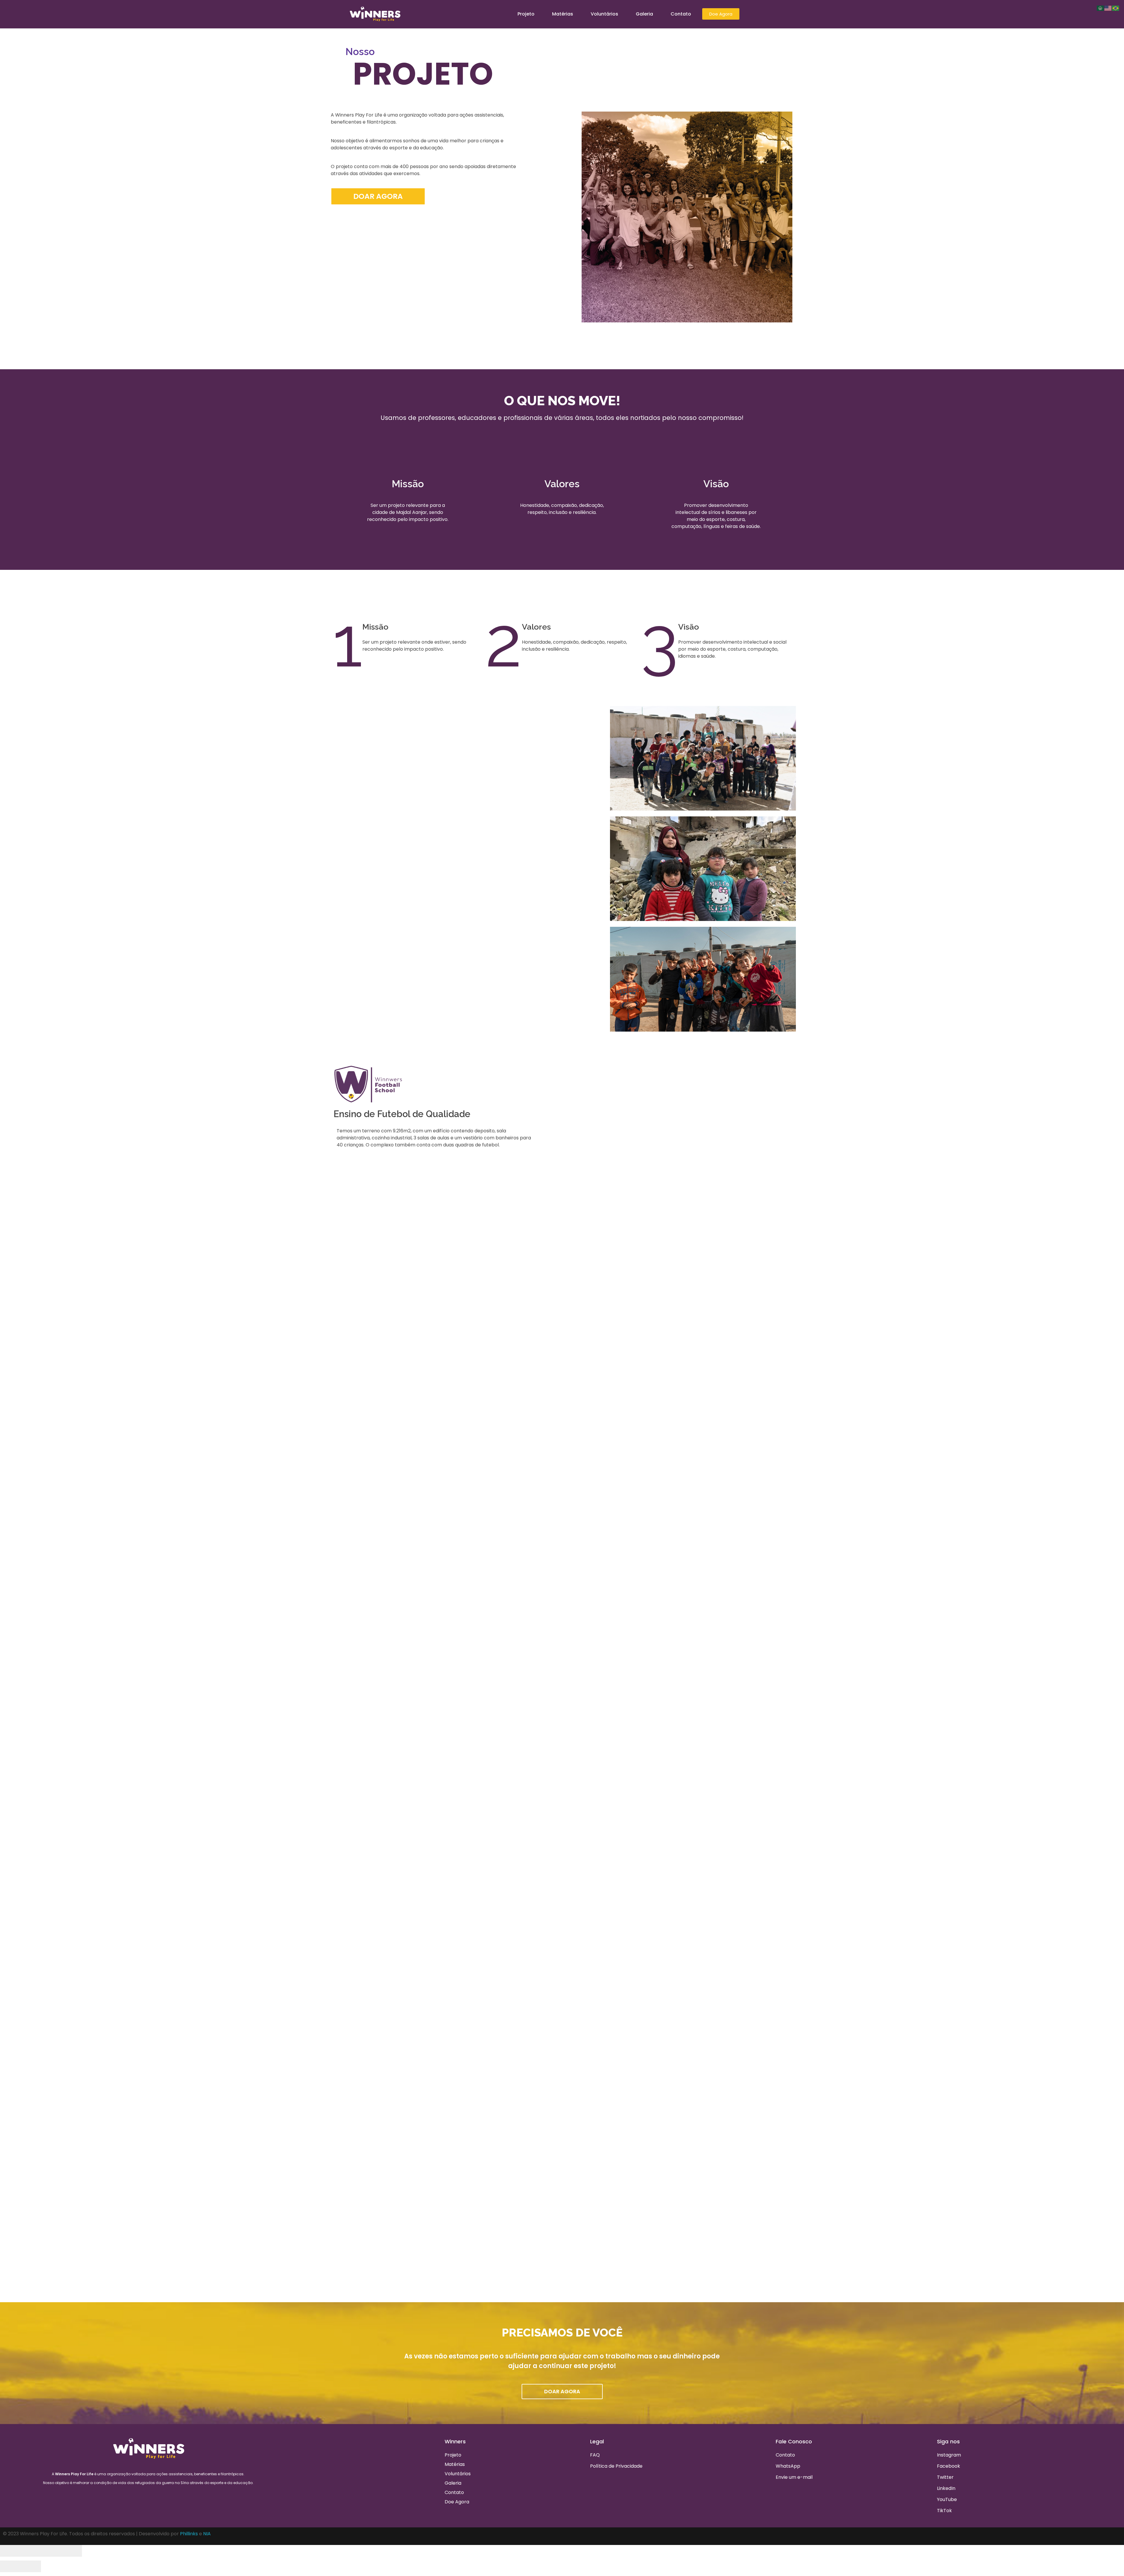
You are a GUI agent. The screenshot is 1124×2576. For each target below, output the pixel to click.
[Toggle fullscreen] (51, 2551)
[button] (665, 2214)
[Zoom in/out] (72, 2551)
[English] (1108, 8)
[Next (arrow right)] (31, 2566)
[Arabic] (1101, 8)
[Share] (31, 2551)
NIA (207, 2534)
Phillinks (189, 2534)
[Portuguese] (1116, 8)
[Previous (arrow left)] (10, 2566)
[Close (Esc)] (10, 2551)
